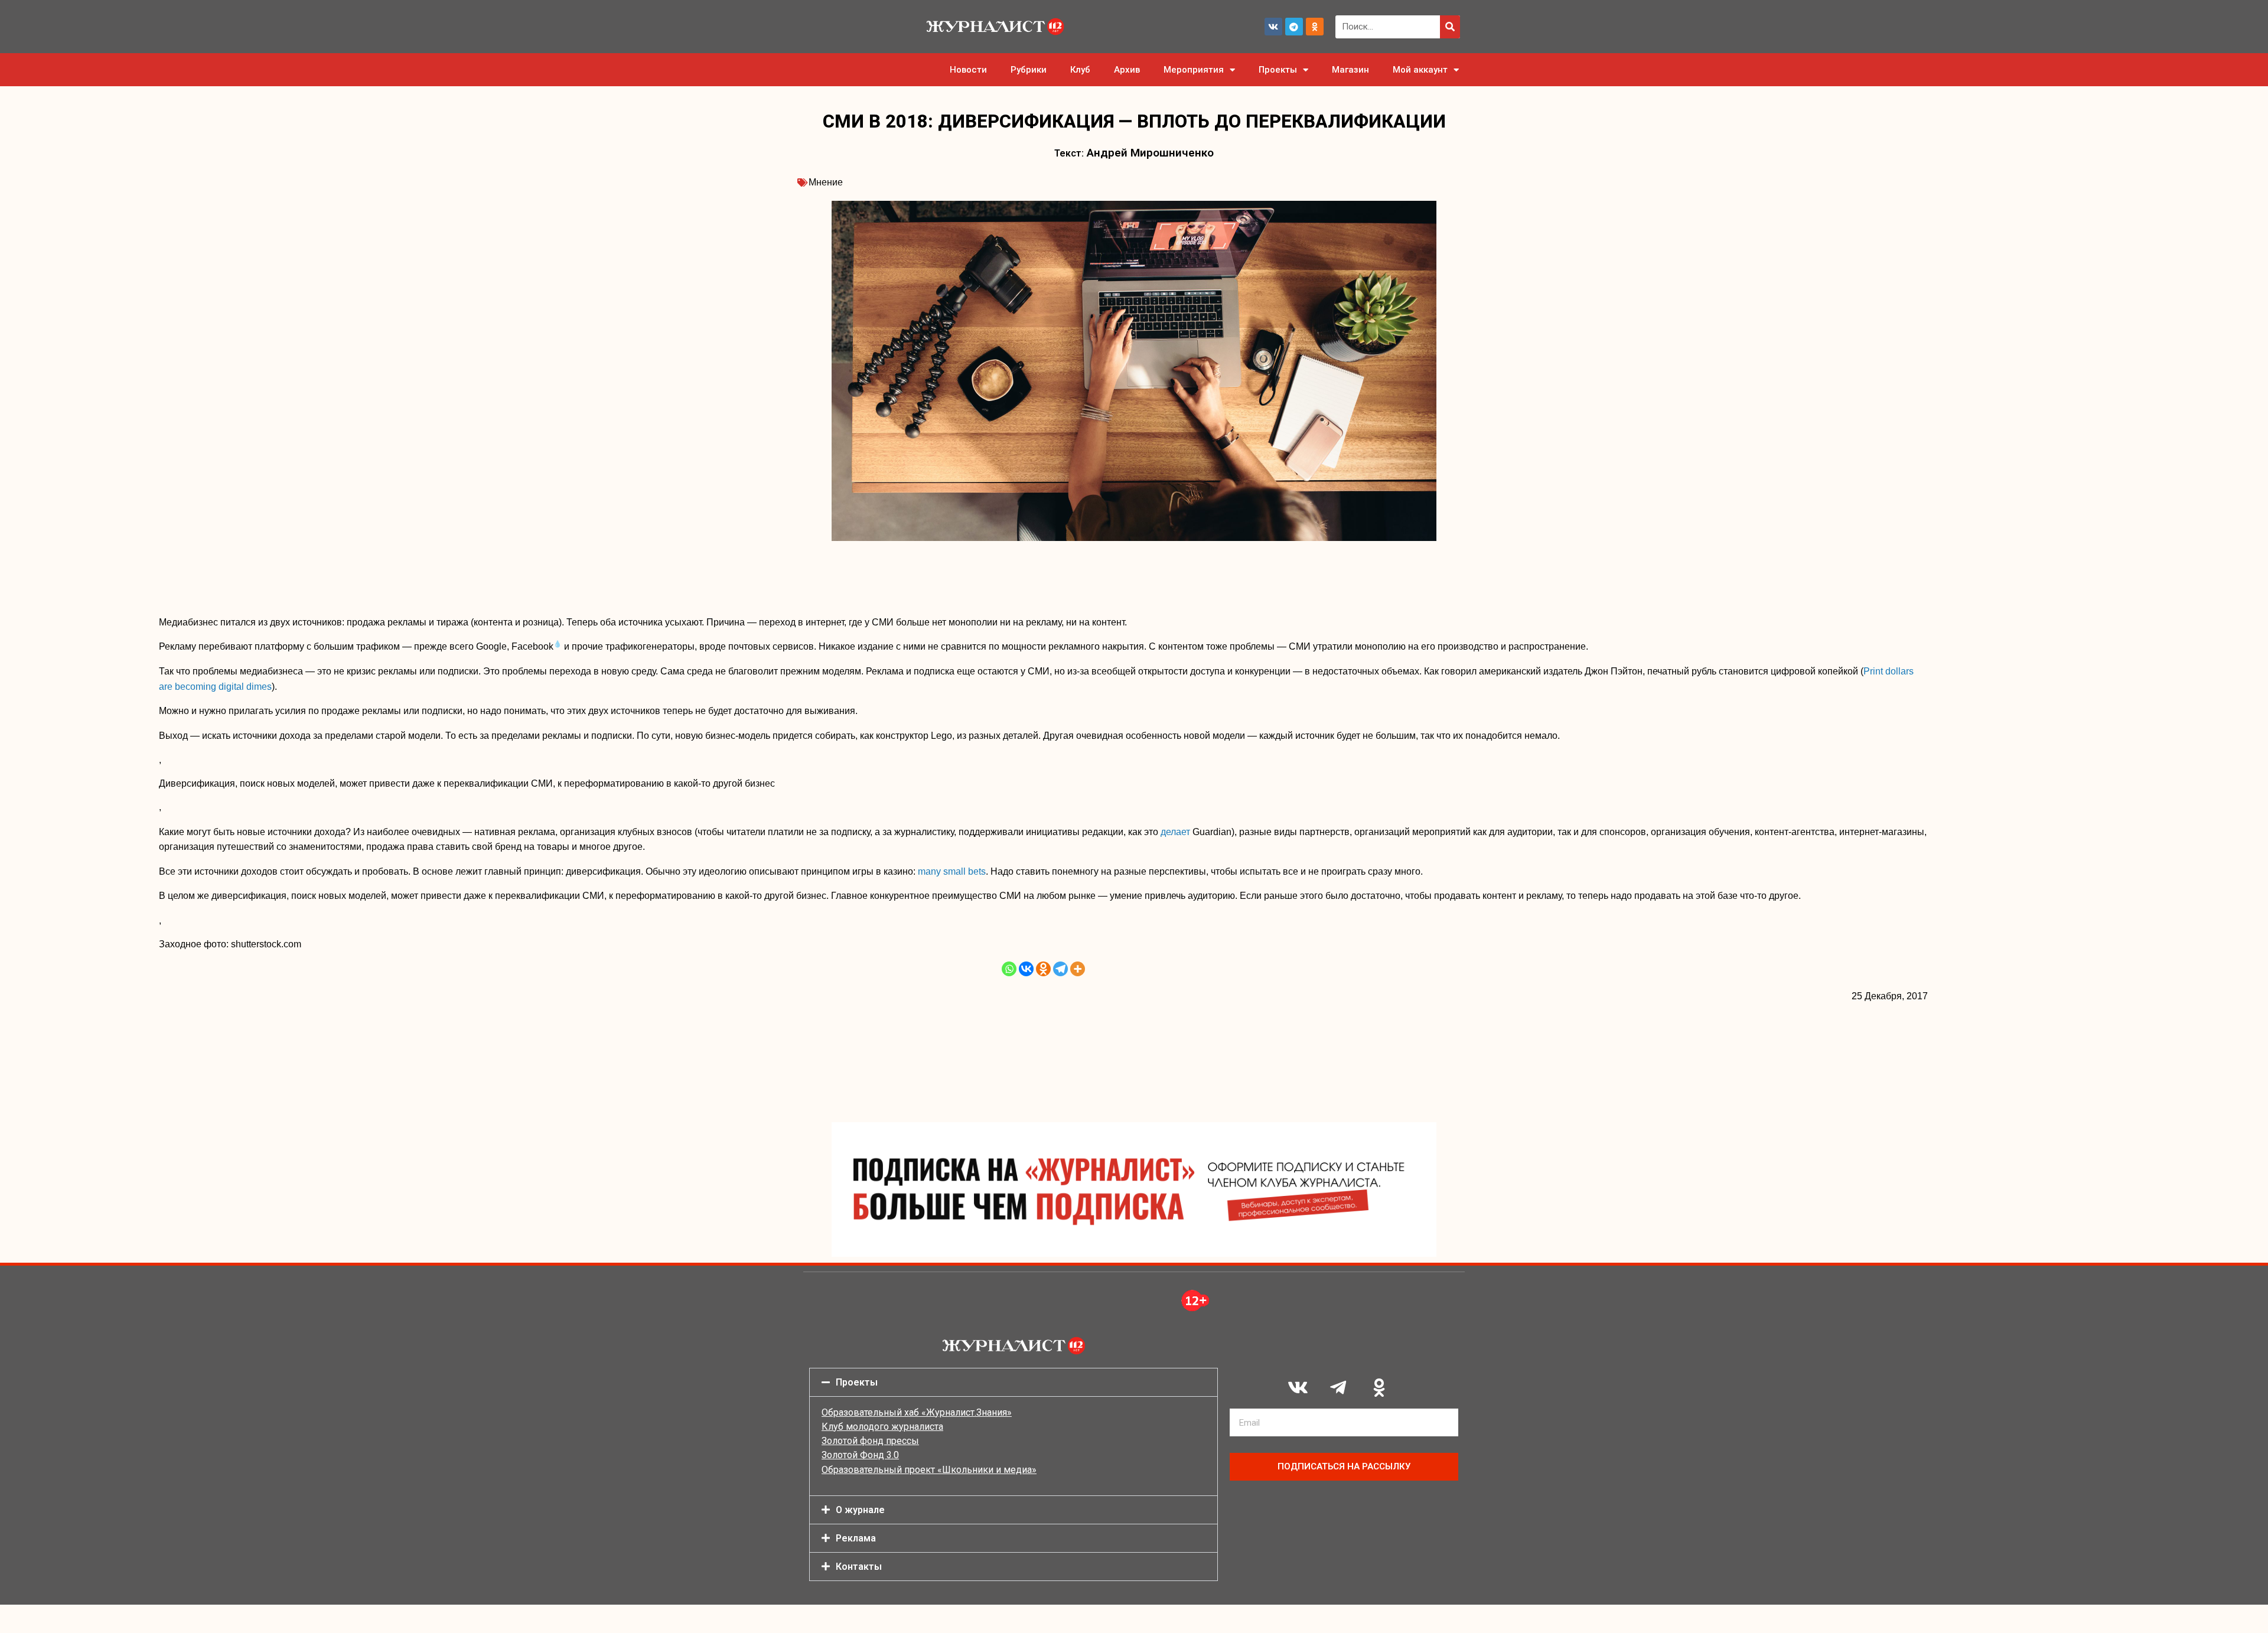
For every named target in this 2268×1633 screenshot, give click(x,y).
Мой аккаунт (1420, 70)
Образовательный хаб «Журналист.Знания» (917, 1412)
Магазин (1350, 70)
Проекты (1278, 70)
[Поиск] (1450, 27)
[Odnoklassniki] (1315, 27)
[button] (1014, 1382)
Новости (968, 70)
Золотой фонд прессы (870, 1441)
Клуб (1080, 70)
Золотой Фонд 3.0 (860, 1455)
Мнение (826, 182)
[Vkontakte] (1026, 969)
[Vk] (1273, 27)
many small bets (952, 871)
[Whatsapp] (1009, 969)
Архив (1127, 70)
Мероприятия (1194, 70)
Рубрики (1029, 70)
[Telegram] (1294, 27)
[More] (1078, 969)
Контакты (859, 1567)
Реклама (856, 1538)
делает (1175, 832)
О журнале (860, 1510)
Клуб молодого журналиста (882, 1427)
